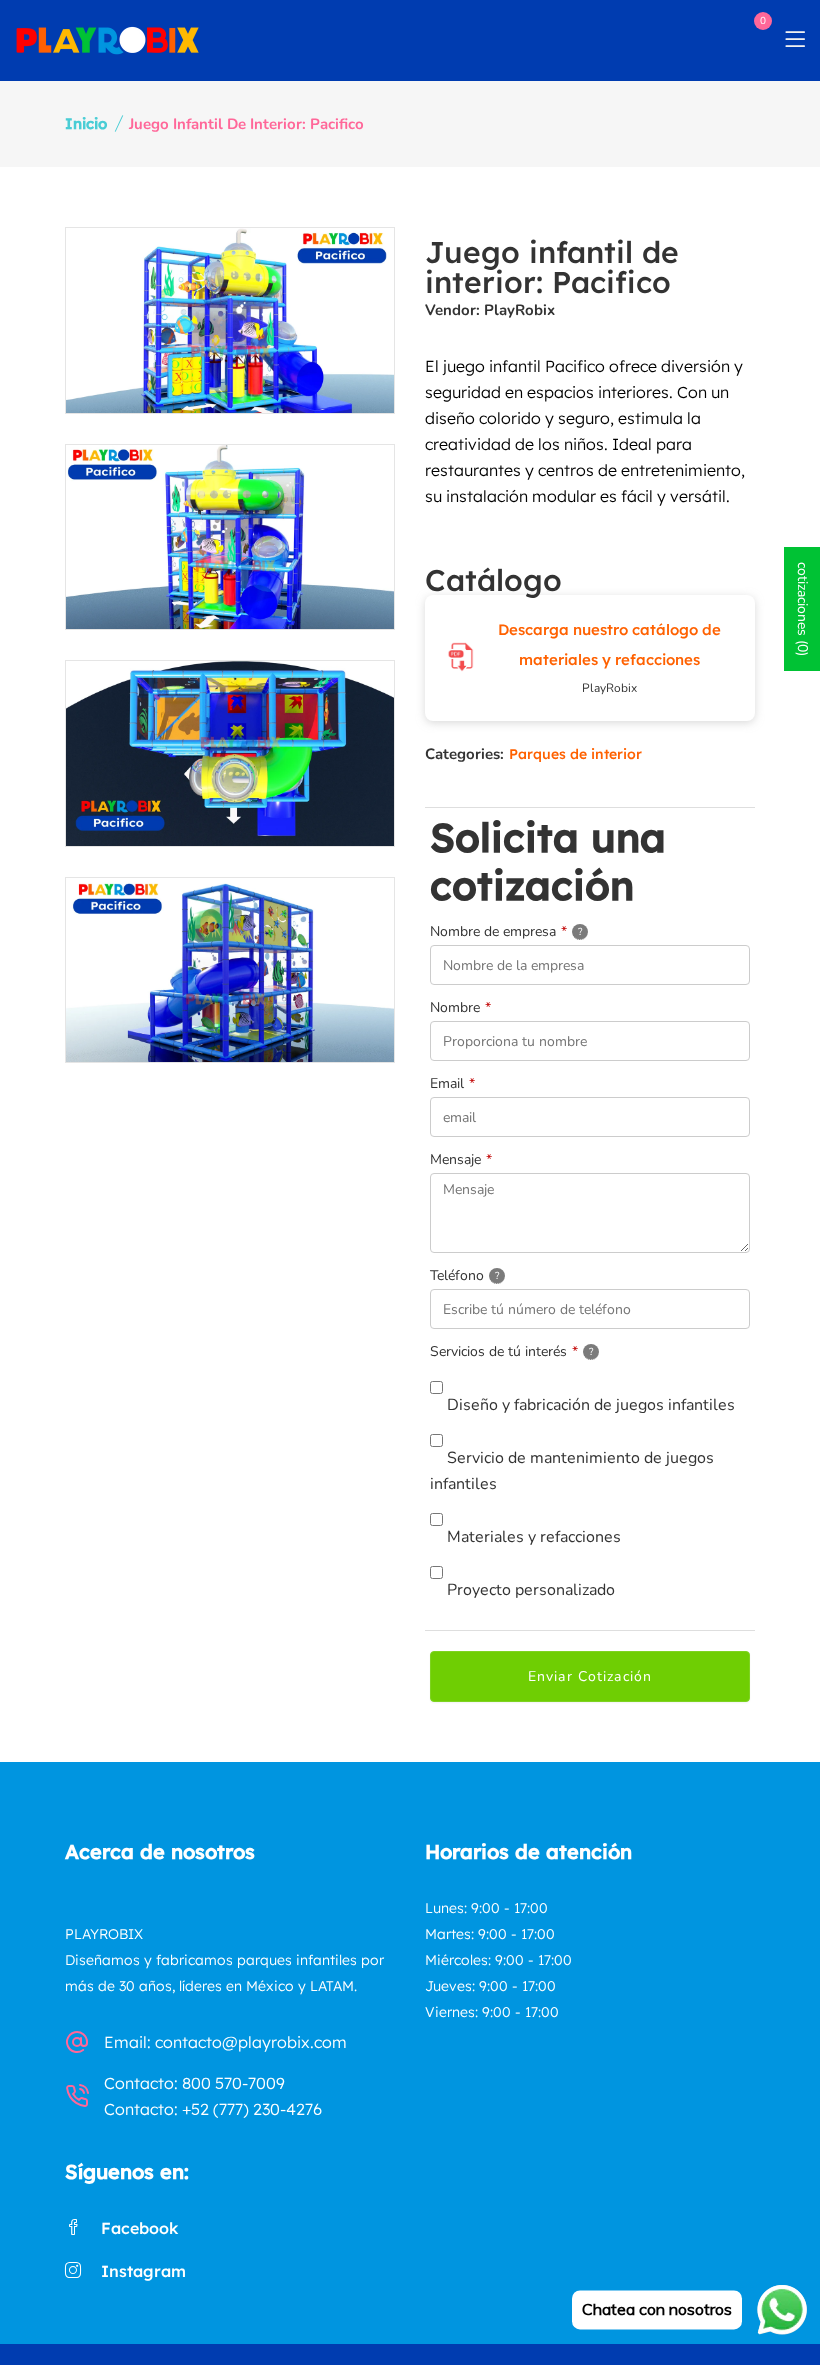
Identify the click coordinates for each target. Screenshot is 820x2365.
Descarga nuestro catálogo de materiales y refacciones (609, 644)
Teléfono (489, 1274)
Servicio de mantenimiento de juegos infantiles (572, 1471)
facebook (139, 2228)
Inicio (86, 123)
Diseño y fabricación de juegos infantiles (589, 1405)
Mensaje (461, 1159)
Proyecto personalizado (529, 1590)
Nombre (460, 1007)
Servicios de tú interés (538, 1350)
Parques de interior (575, 754)
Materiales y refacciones (532, 1537)
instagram (143, 2271)
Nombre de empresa (531, 930)
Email (452, 1083)
